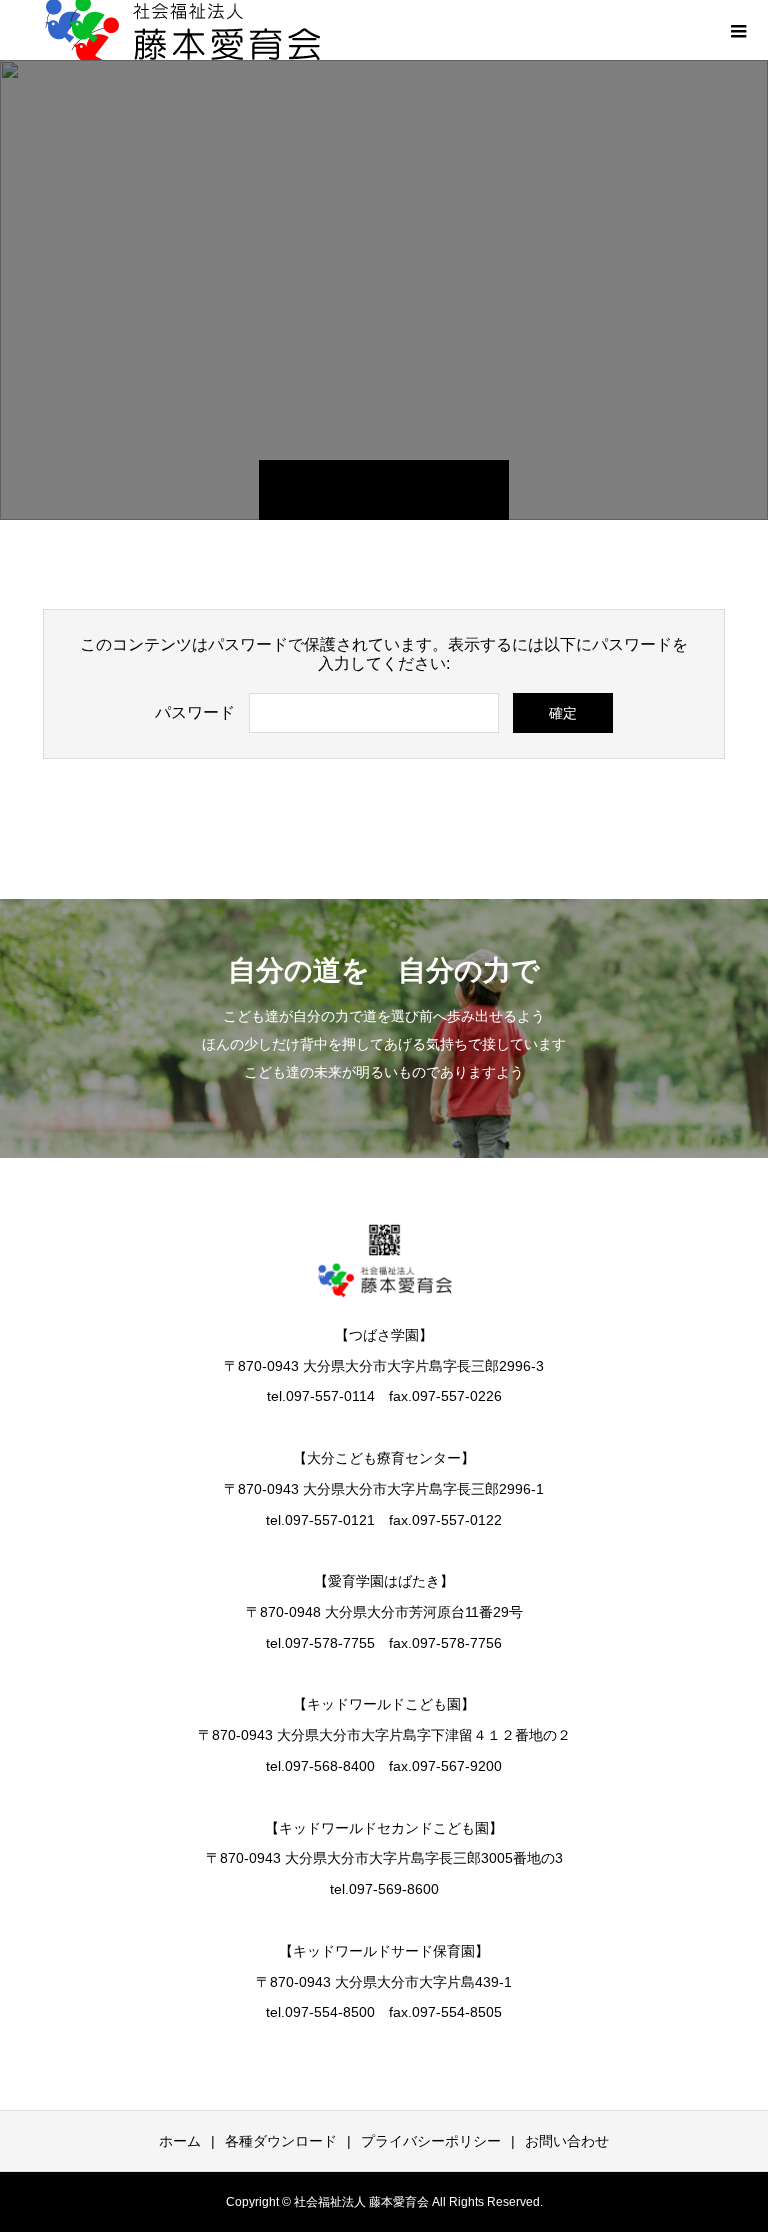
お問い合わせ (567, 2141)
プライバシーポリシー (431, 2141)
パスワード (195, 712)
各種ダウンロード (281, 2141)
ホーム (180, 2141)
